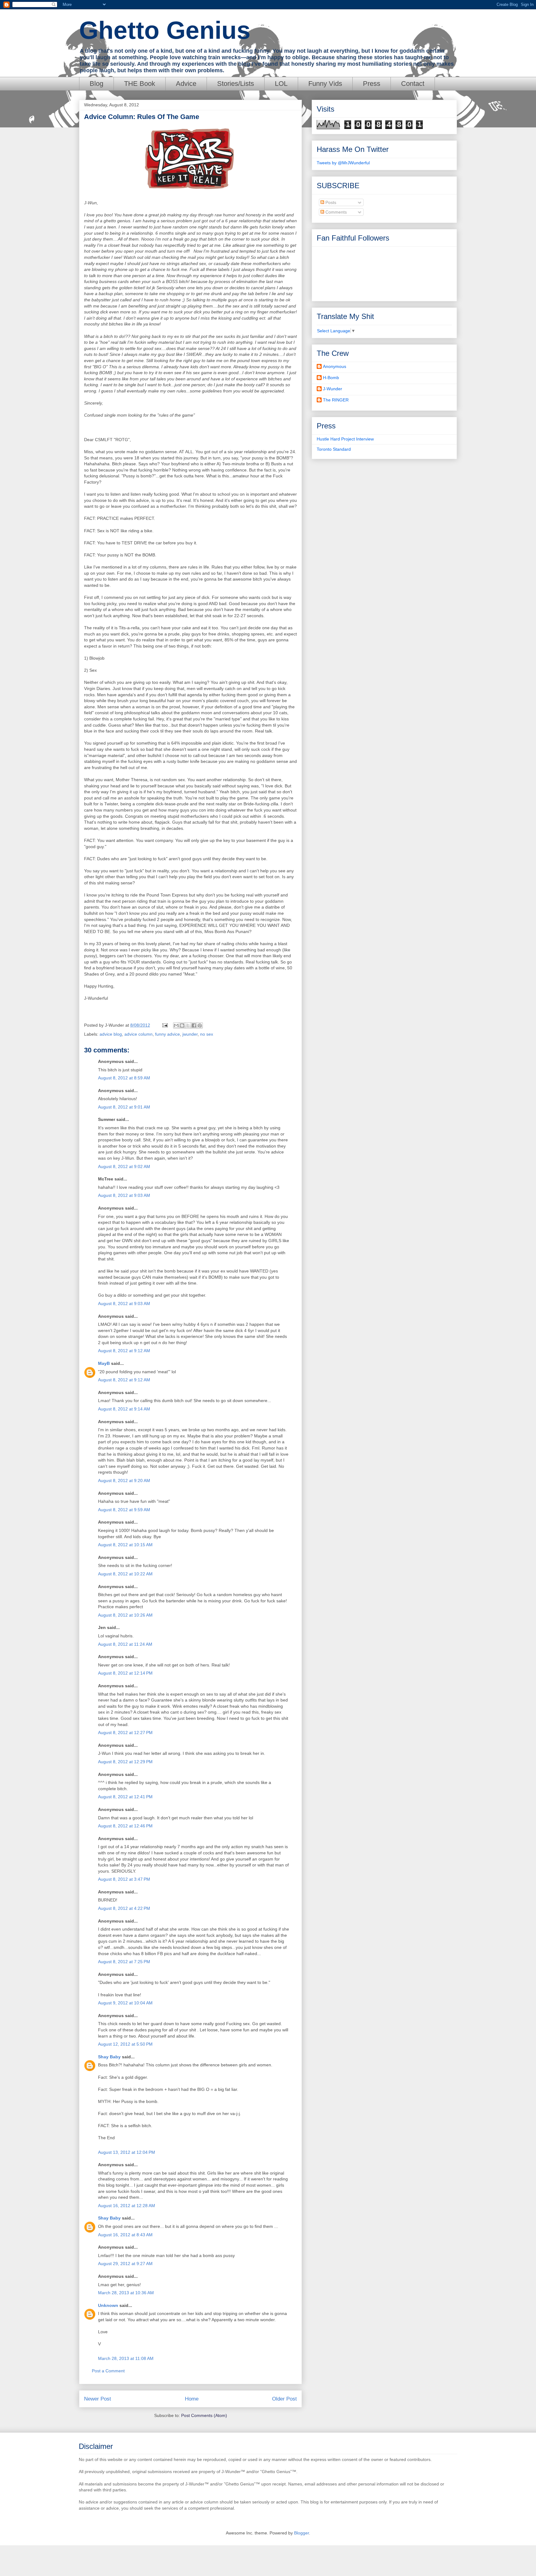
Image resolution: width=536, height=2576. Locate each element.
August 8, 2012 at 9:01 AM (124, 1107)
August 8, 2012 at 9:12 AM (124, 1351)
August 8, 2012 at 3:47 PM (124, 1879)
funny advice (167, 1034)
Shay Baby (109, 2057)
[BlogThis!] (182, 1025)
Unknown (108, 2305)
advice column (138, 1034)
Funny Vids (325, 84)
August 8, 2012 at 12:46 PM (125, 1826)
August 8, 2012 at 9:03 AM (124, 1195)
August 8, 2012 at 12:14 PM (125, 1673)
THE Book (140, 84)
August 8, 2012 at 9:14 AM (124, 1409)
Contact (413, 84)
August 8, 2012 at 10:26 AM (125, 1615)
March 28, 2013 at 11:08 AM (126, 2358)
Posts (330, 202)
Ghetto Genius (165, 30)
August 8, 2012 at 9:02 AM (124, 1166)
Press (372, 84)
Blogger (301, 2533)
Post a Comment (108, 2371)
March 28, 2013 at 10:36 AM (126, 2293)
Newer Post (98, 2399)
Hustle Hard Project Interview (345, 439)
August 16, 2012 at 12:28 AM (127, 2206)
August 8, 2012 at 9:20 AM (124, 1481)
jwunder (190, 1034)
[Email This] (176, 1025)
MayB (104, 1363)
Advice (186, 84)
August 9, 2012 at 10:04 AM (125, 2003)
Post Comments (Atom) (204, 2415)
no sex (207, 1034)
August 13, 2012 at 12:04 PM (127, 2152)
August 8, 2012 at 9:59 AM (124, 1510)
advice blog (111, 1034)
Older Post (284, 2399)
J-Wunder (333, 389)
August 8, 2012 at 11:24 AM (125, 1644)
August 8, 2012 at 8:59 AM (124, 1078)
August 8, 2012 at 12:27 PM (125, 1733)
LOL (281, 84)
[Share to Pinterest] (200, 1025)
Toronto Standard (334, 449)
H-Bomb (331, 378)
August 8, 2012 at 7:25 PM (124, 1962)
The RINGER (336, 400)
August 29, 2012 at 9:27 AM (125, 2264)
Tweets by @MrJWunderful (343, 163)
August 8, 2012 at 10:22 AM (125, 1574)
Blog (96, 84)
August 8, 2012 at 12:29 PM (125, 1762)
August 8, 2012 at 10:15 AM (125, 1545)
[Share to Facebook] (194, 1025)
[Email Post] (165, 1025)
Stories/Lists (236, 84)
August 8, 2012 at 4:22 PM (124, 1908)
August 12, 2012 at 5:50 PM (125, 2044)
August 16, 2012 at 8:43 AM (125, 2235)
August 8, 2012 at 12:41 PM (125, 1797)
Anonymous (335, 366)
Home (192, 2399)
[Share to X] (188, 1025)
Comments (335, 212)
